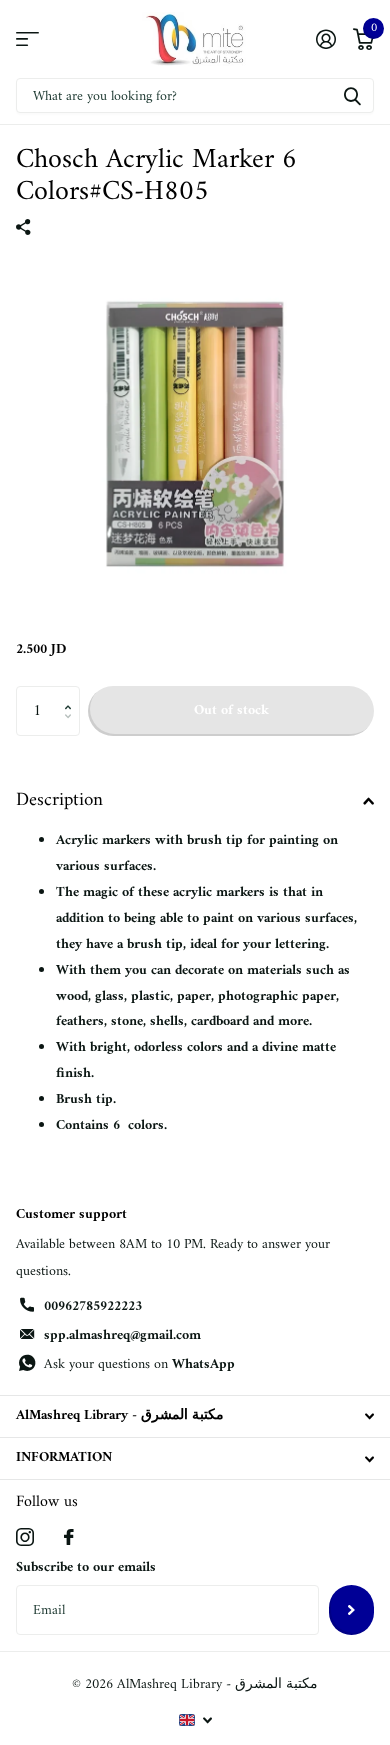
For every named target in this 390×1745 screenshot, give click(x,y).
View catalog (27, 39)
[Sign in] (325, 39)
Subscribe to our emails (86, 1567)
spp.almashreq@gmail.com (122, 1335)
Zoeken (352, 95)
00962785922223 (93, 1306)
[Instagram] (25, 1537)
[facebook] (69, 1537)
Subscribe (351, 1610)
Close (195, 1416)
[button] (72, 693)
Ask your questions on (139, 1364)
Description (59, 800)
